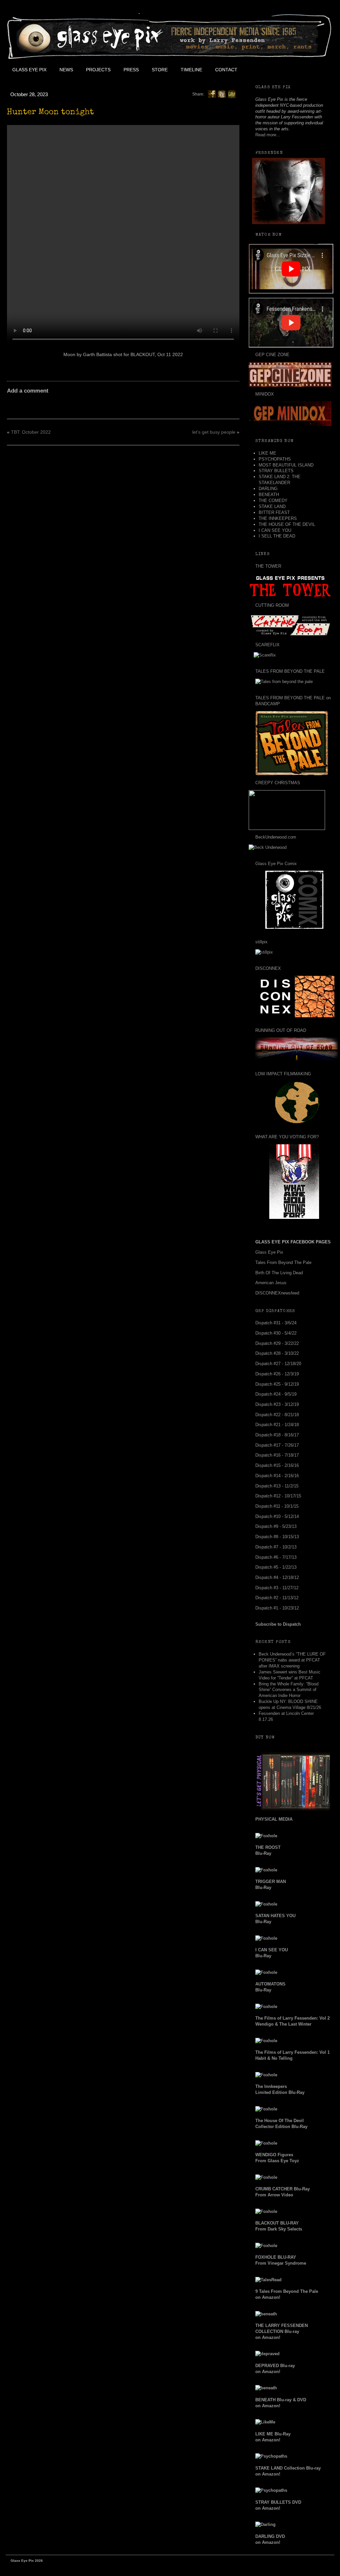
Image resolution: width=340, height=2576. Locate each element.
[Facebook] (212, 94)
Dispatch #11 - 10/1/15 (277, 1506)
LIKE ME (267, 453)
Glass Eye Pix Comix (276, 864)
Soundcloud (318, 70)
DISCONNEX (268, 968)
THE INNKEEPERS (278, 518)
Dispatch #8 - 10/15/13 (277, 1537)
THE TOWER (268, 566)
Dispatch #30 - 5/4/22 (276, 1333)
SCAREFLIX (267, 645)
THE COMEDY (273, 501)
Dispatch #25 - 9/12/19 (277, 1384)
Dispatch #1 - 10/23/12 (277, 1608)
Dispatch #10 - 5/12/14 (277, 1516)
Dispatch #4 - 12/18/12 (277, 1577)
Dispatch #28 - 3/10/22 (277, 1353)
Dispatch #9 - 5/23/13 (276, 1526)
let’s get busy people (214, 432)
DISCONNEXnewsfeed (277, 1293)
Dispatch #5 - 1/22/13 (276, 1567)
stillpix (261, 942)
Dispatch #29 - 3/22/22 (277, 1343)
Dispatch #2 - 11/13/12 (277, 1598)
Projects (98, 70)
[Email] (232, 94)
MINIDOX (265, 394)
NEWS (66, 70)
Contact (226, 70)
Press (131, 70)
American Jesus (271, 1283)
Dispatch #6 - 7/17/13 (276, 1557)
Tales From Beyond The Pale (283, 1262)
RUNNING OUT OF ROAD (281, 1030)
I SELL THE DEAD (277, 536)
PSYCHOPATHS (275, 459)
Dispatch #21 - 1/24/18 (277, 1425)
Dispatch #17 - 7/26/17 (277, 1445)
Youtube (288, 70)
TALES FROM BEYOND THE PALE (290, 671)
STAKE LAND (272, 506)
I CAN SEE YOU (275, 530)
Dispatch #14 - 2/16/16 (277, 1476)
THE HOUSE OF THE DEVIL (287, 524)
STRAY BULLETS (276, 471)
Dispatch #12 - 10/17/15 (278, 1496)
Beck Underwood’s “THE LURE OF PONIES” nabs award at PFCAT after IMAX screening (292, 1660)
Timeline (191, 70)
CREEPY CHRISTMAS (278, 783)
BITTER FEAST (274, 512)
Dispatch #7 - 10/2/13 (276, 1547)
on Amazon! (282, 2331)
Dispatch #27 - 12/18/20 (278, 1364)
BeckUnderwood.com (276, 837)
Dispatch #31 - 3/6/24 (276, 1323)
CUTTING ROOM (272, 605)
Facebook (258, 70)
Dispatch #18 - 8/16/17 (277, 1435)
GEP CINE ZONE (272, 355)
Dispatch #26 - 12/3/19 (277, 1374)
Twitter (273, 70)
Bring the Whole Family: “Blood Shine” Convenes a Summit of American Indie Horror (289, 1690)
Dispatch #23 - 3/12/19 (277, 1404)
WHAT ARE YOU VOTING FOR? (287, 1137)
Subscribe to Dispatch (278, 1624)
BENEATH (269, 495)
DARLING (268, 489)
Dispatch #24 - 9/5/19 (276, 1394)
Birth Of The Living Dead (279, 1273)
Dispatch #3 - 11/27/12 (277, 1588)
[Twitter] (222, 94)
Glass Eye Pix (29, 70)
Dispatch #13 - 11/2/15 (277, 1486)
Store (160, 70)
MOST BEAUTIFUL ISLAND (286, 465)
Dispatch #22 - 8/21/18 (277, 1415)
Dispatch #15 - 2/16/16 (277, 1465)
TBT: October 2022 (31, 432)
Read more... (268, 135)
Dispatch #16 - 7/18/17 (277, 1455)
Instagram (303, 70)
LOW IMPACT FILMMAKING (283, 1074)
